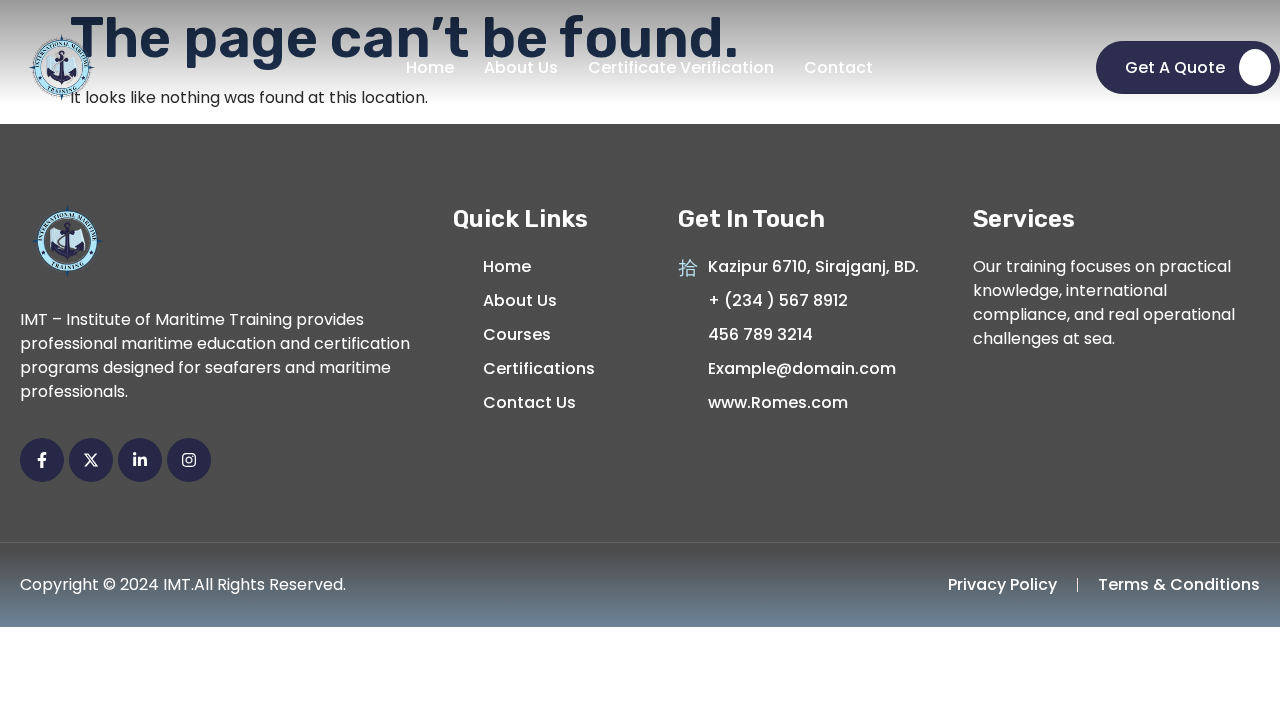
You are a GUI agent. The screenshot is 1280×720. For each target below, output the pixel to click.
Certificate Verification (681, 67)
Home (430, 67)
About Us (521, 67)
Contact (838, 67)
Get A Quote (1175, 67)
